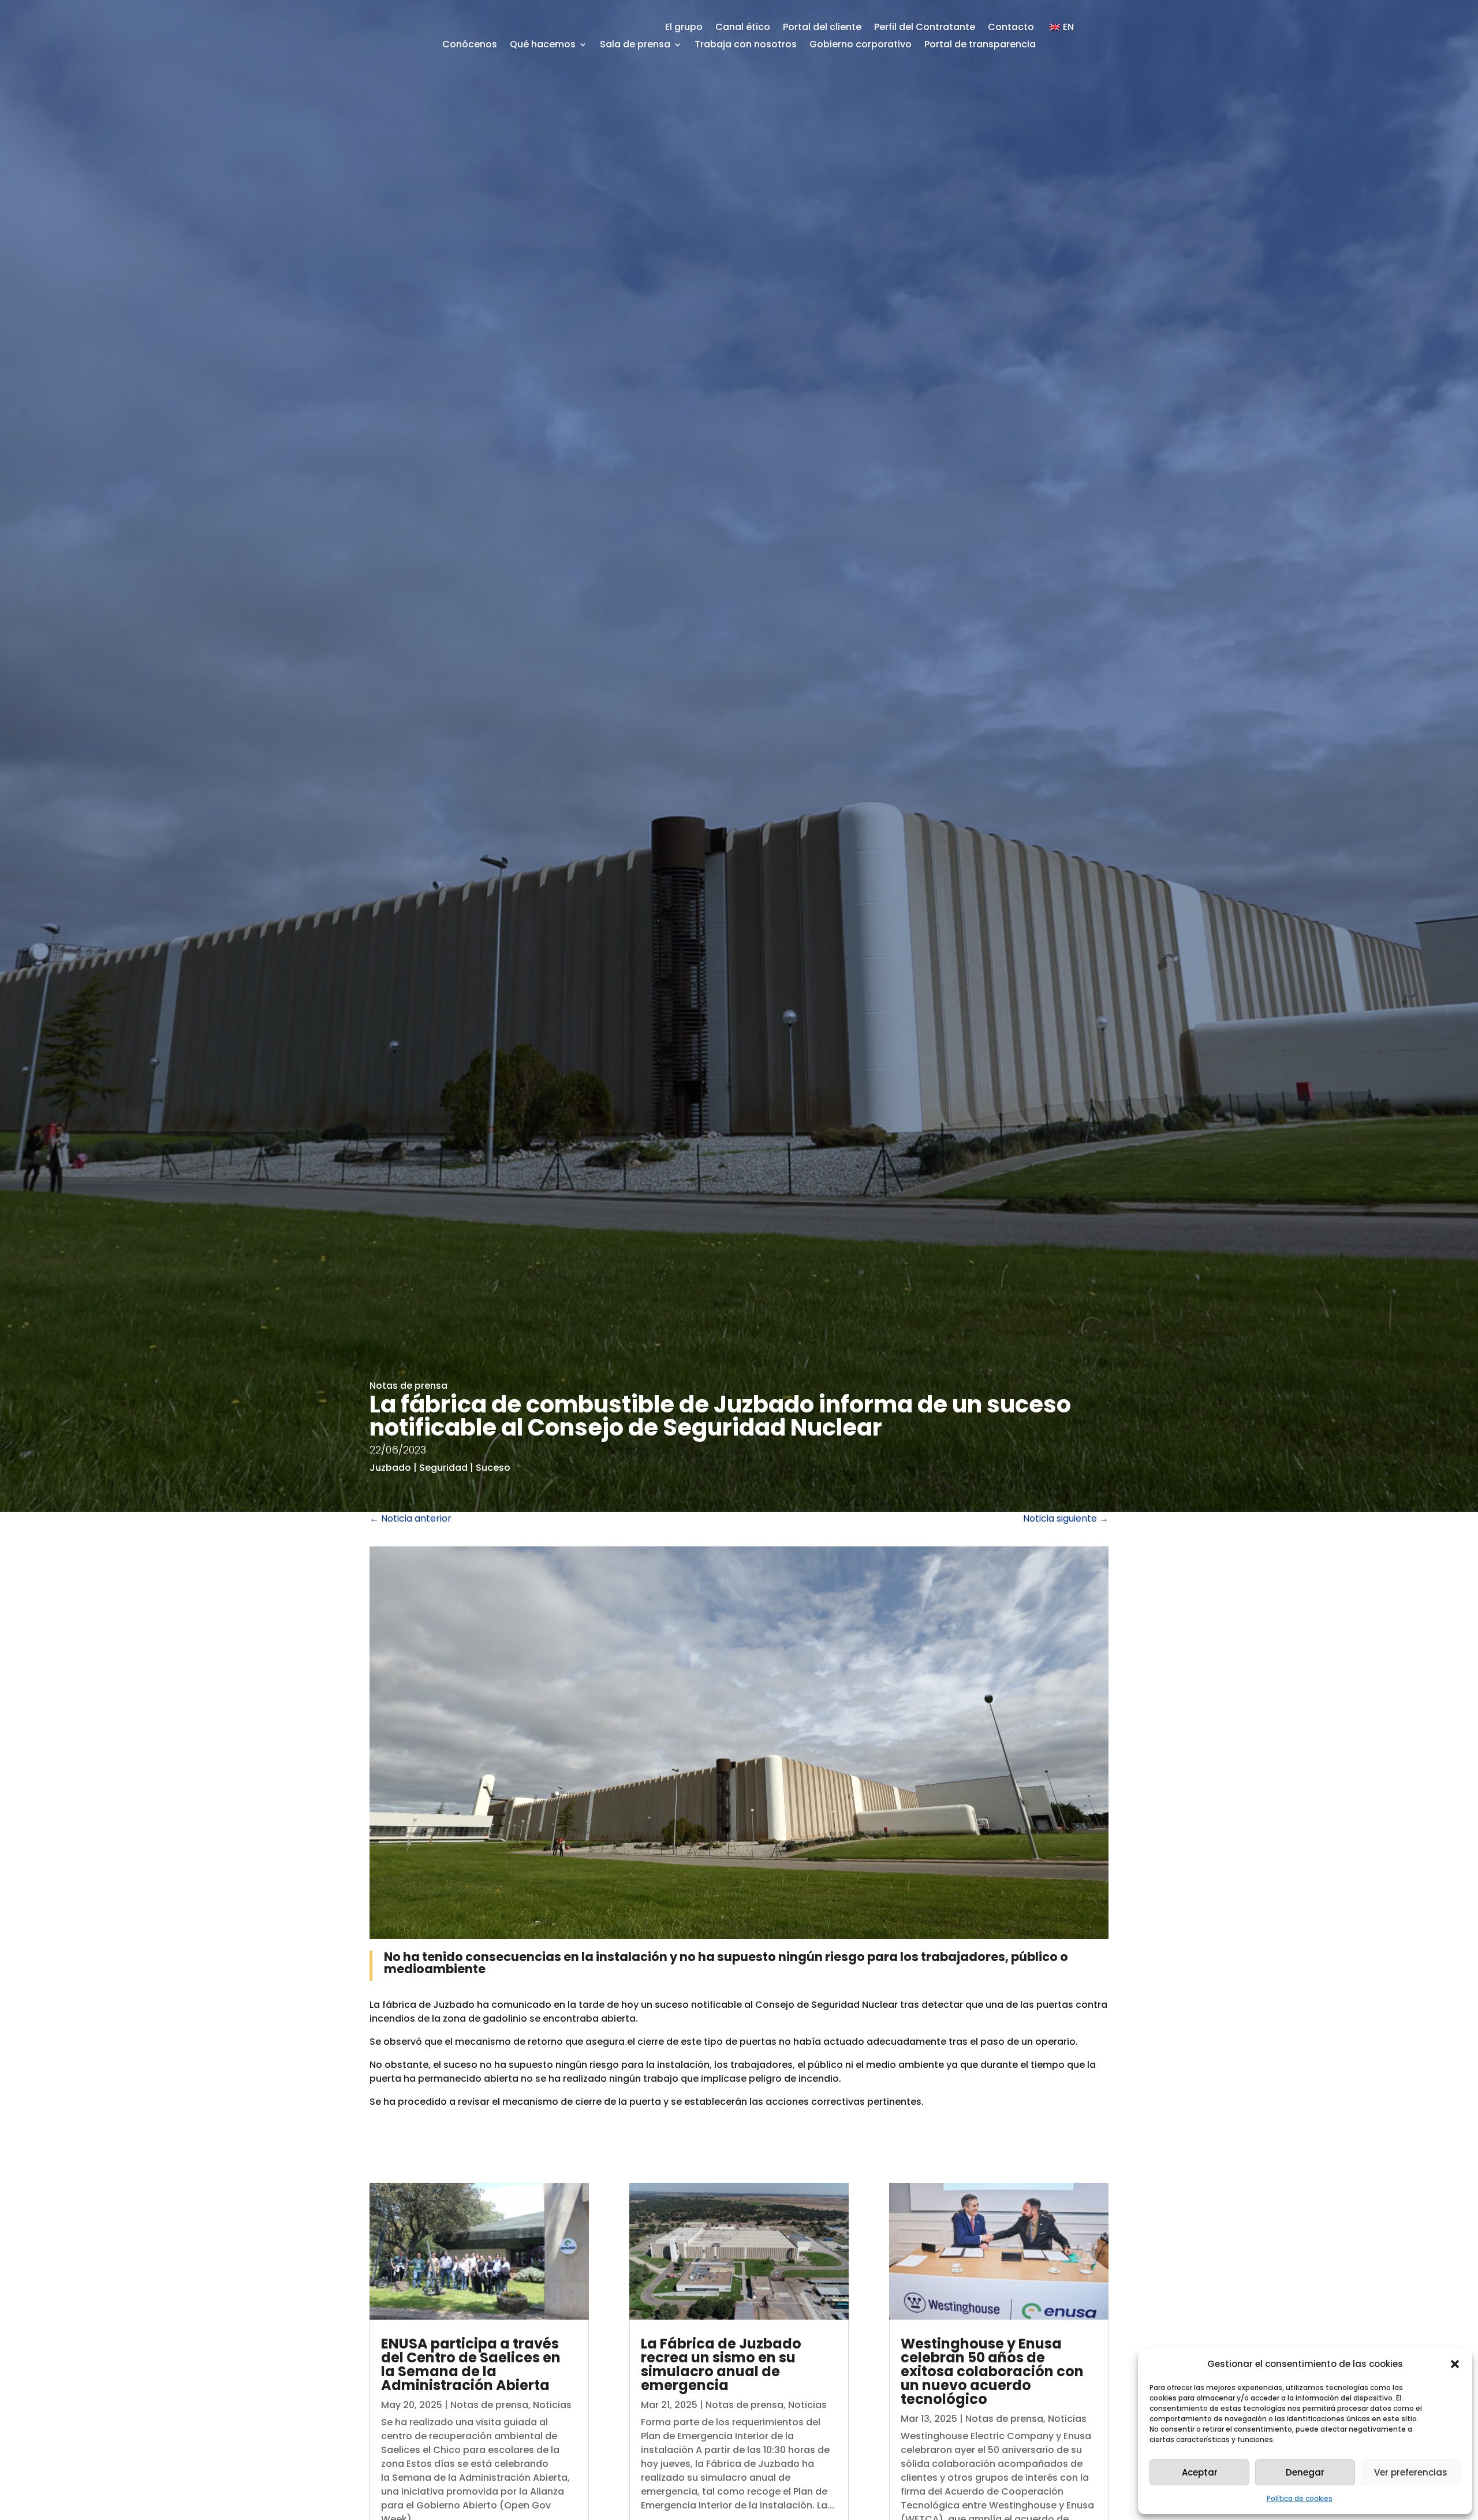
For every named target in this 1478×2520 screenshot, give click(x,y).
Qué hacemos (543, 46)
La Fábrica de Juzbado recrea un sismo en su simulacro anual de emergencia (721, 2364)
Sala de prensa (635, 46)
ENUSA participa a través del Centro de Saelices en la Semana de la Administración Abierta (471, 2364)
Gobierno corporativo (861, 46)
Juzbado (390, 1468)
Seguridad (443, 1468)
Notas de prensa (408, 1386)
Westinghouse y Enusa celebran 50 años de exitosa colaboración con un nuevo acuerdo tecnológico (992, 2371)
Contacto (1011, 28)
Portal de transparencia (980, 46)
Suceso (493, 1468)
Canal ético (743, 28)
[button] (1455, 2364)
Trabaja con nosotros (746, 46)
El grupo (684, 28)
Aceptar (1200, 2472)
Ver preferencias (1411, 2472)
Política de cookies (1300, 2498)
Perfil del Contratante (925, 28)
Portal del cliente (822, 28)
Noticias (552, 2405)
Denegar (1305, 2472)
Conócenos (470, 46)
